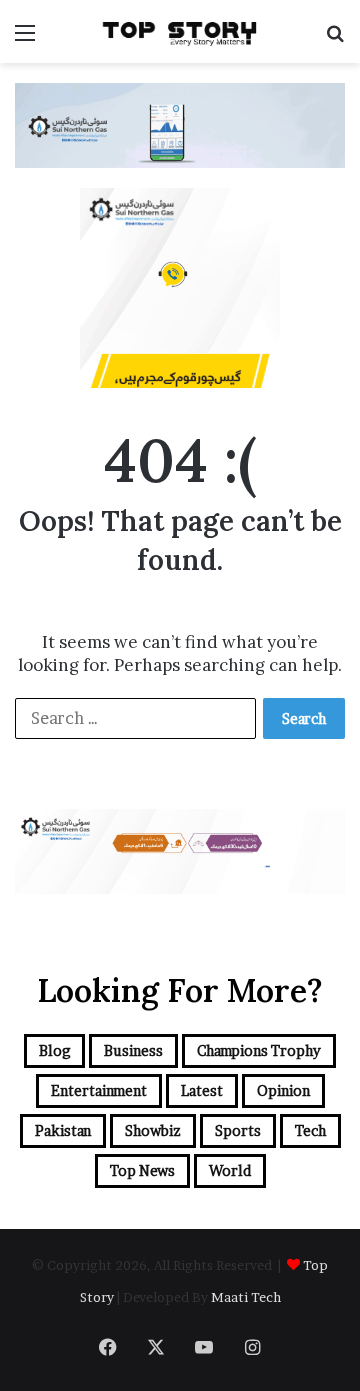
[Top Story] (180, 31)
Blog (54, 1050)
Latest (202, 1090)
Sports (238, 1130)
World (230, 1170)
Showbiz (153, 1130)
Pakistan (63, 1130)
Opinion (283, 1090)
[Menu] (25, 39)
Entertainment (99, 1090)
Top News (142, 1170)
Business (133, 1050)
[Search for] (335, 39)
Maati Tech (246, 1297)
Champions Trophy (259, 1050)
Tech (310, 1130)
